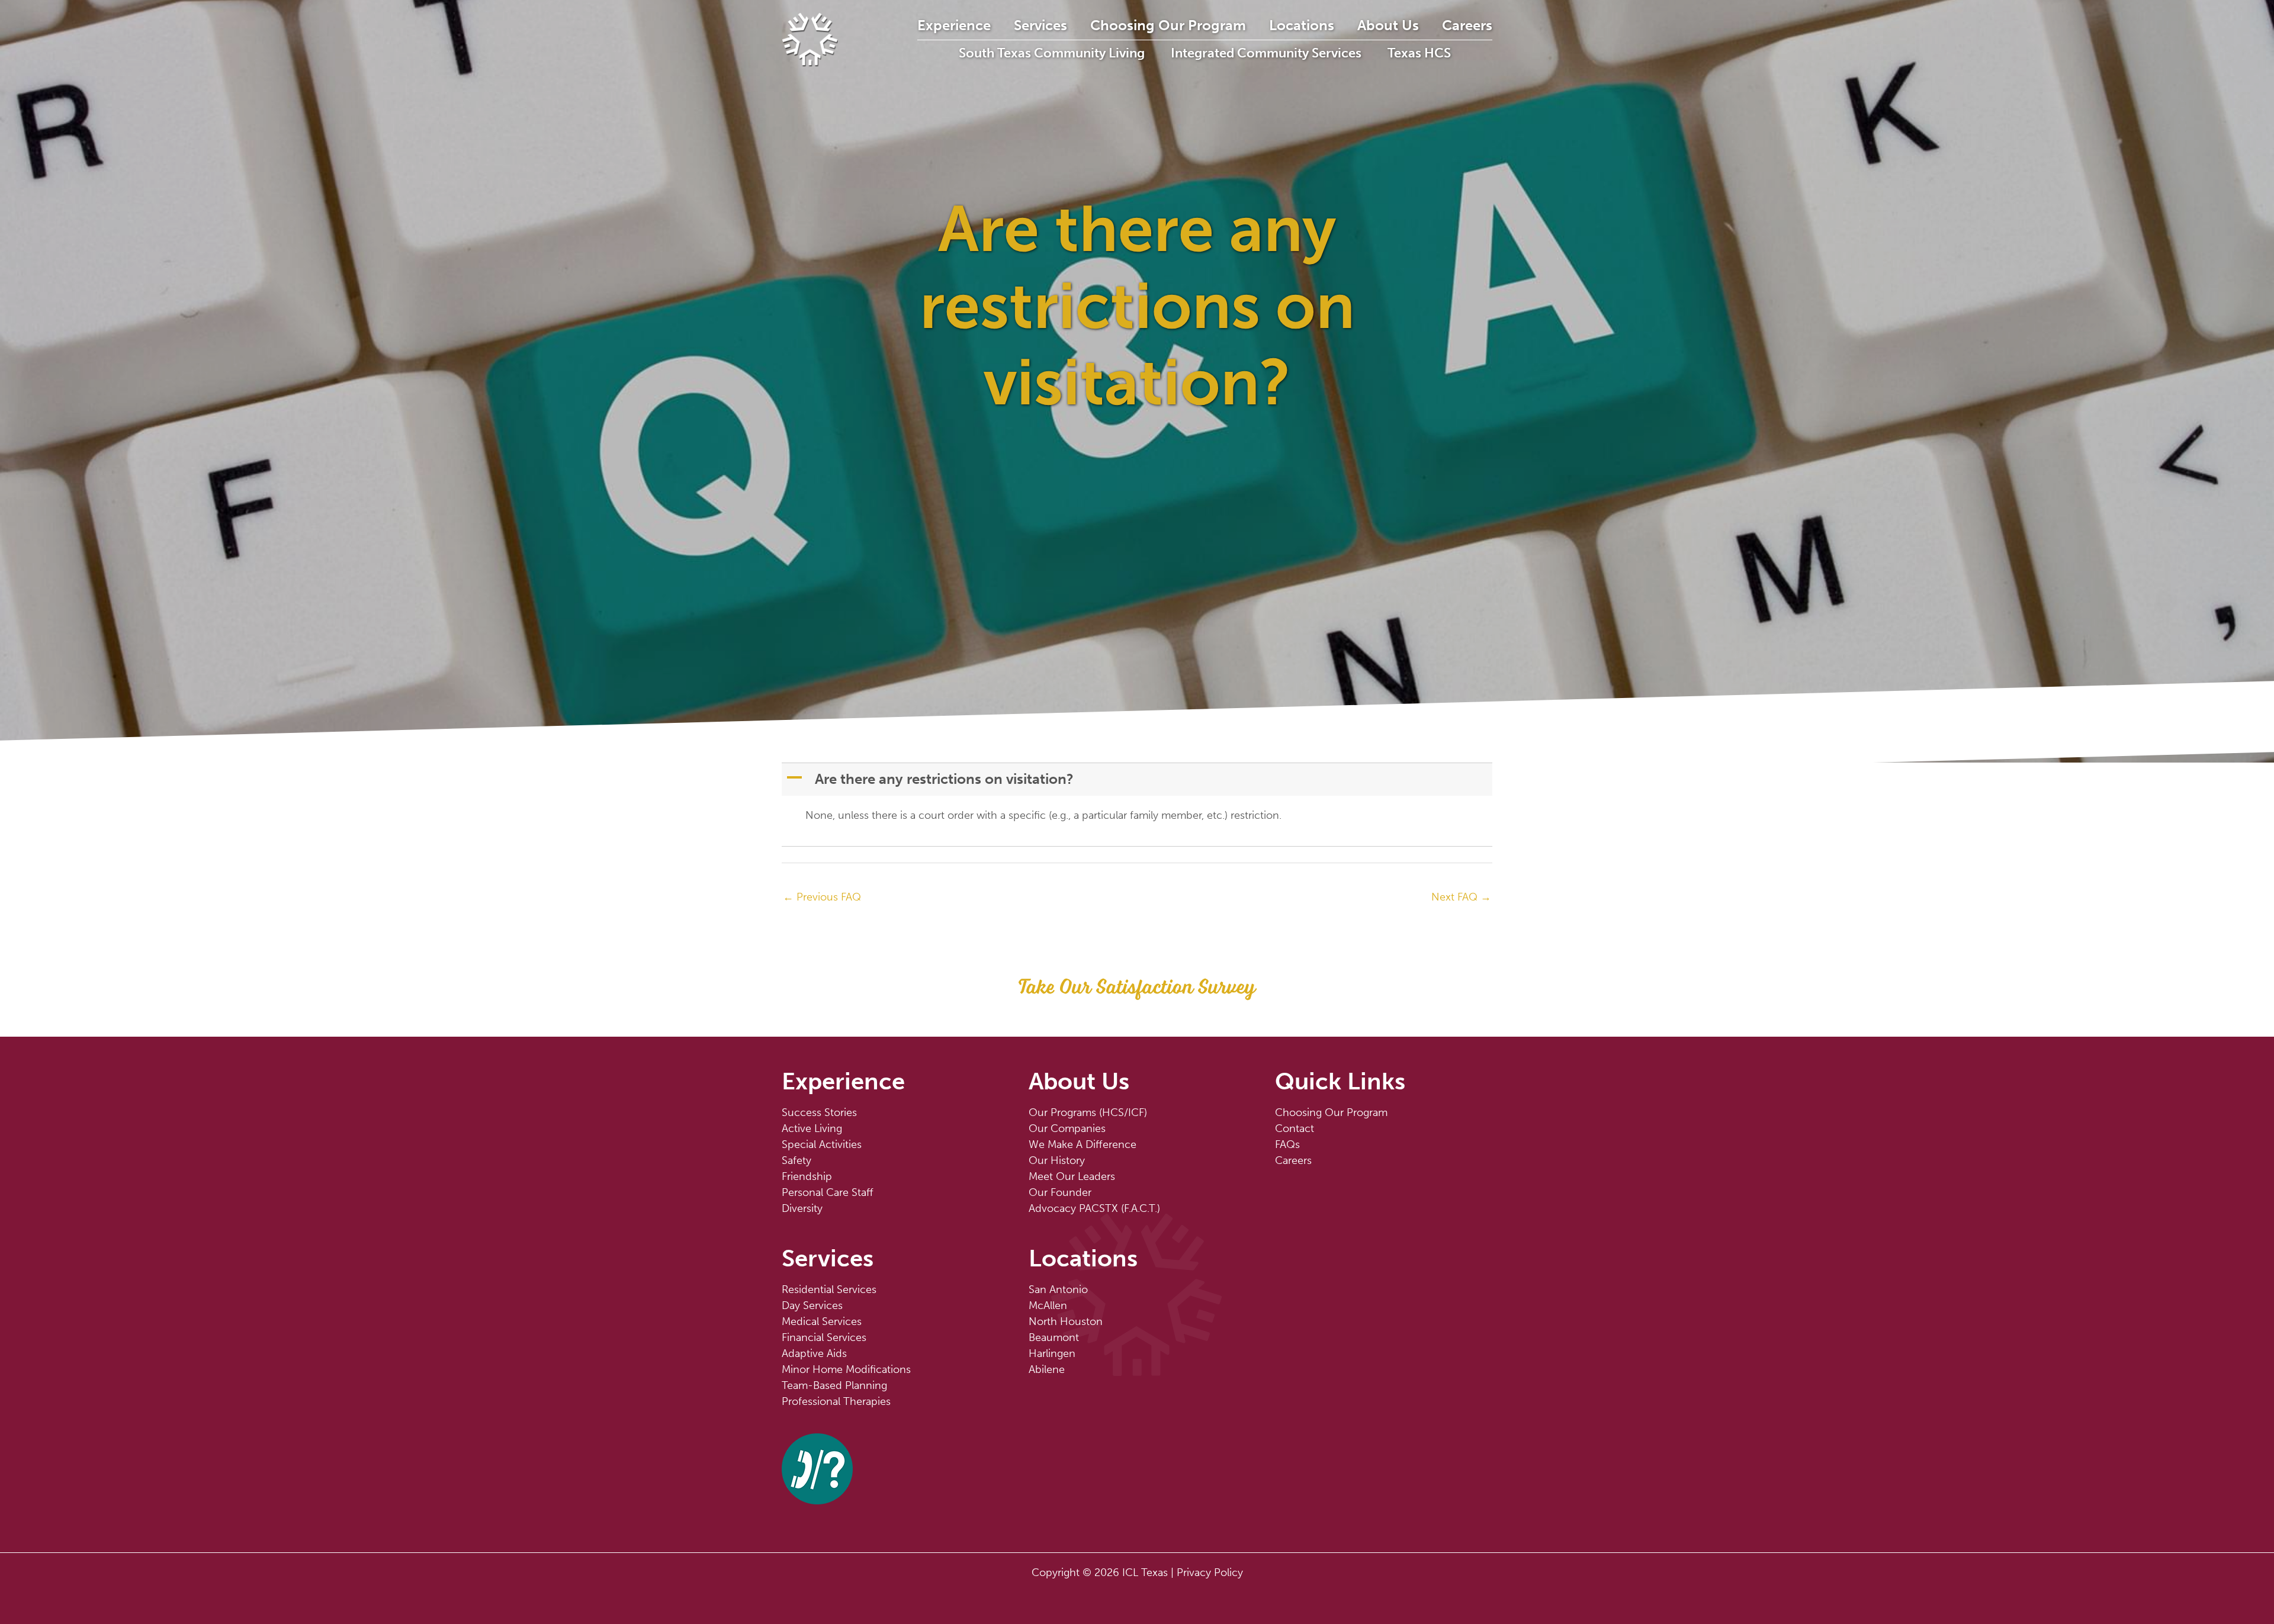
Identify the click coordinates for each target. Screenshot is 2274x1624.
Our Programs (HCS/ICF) (1088, 1112)
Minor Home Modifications (846, 1369)
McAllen (1048, 1305)
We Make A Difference (1083, 1144)
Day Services (812, 1305)
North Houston (1066, 1321)
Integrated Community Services (1266, 53)
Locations (1302, 25)
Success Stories (819, 1112)
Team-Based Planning (834, 1385)
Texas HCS (1419, 53)
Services (1040, 25)
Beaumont (1054, 1337)
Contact (1295, 1128)
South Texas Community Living (1052, 53)
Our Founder (1060, 1192)
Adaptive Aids (814, 1353)
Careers (1467, 25)
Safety (796, 1160)
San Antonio (1058, 1289)
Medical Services (822, 1321)
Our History (1057, 1160)
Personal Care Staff (828, 1192)
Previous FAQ (822, 897)
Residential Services (829, 1289)
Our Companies (1067, 1128)
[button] (1138, 779)
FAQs (1287, 1144)
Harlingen (1052, 1353)
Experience (954, 25)
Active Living (812, 1128)
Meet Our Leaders (1072, 1176)
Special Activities (822, 1144)
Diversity (802, 1208)
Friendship (807, 1176)
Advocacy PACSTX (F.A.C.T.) (1094, 1208)
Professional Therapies (836, 1401)
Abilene (1047, 1369)
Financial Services (824, 1337)
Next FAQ (1461, 897)
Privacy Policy (1210, 1572)
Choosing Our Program (1168, 25)
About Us (1388, 25)
